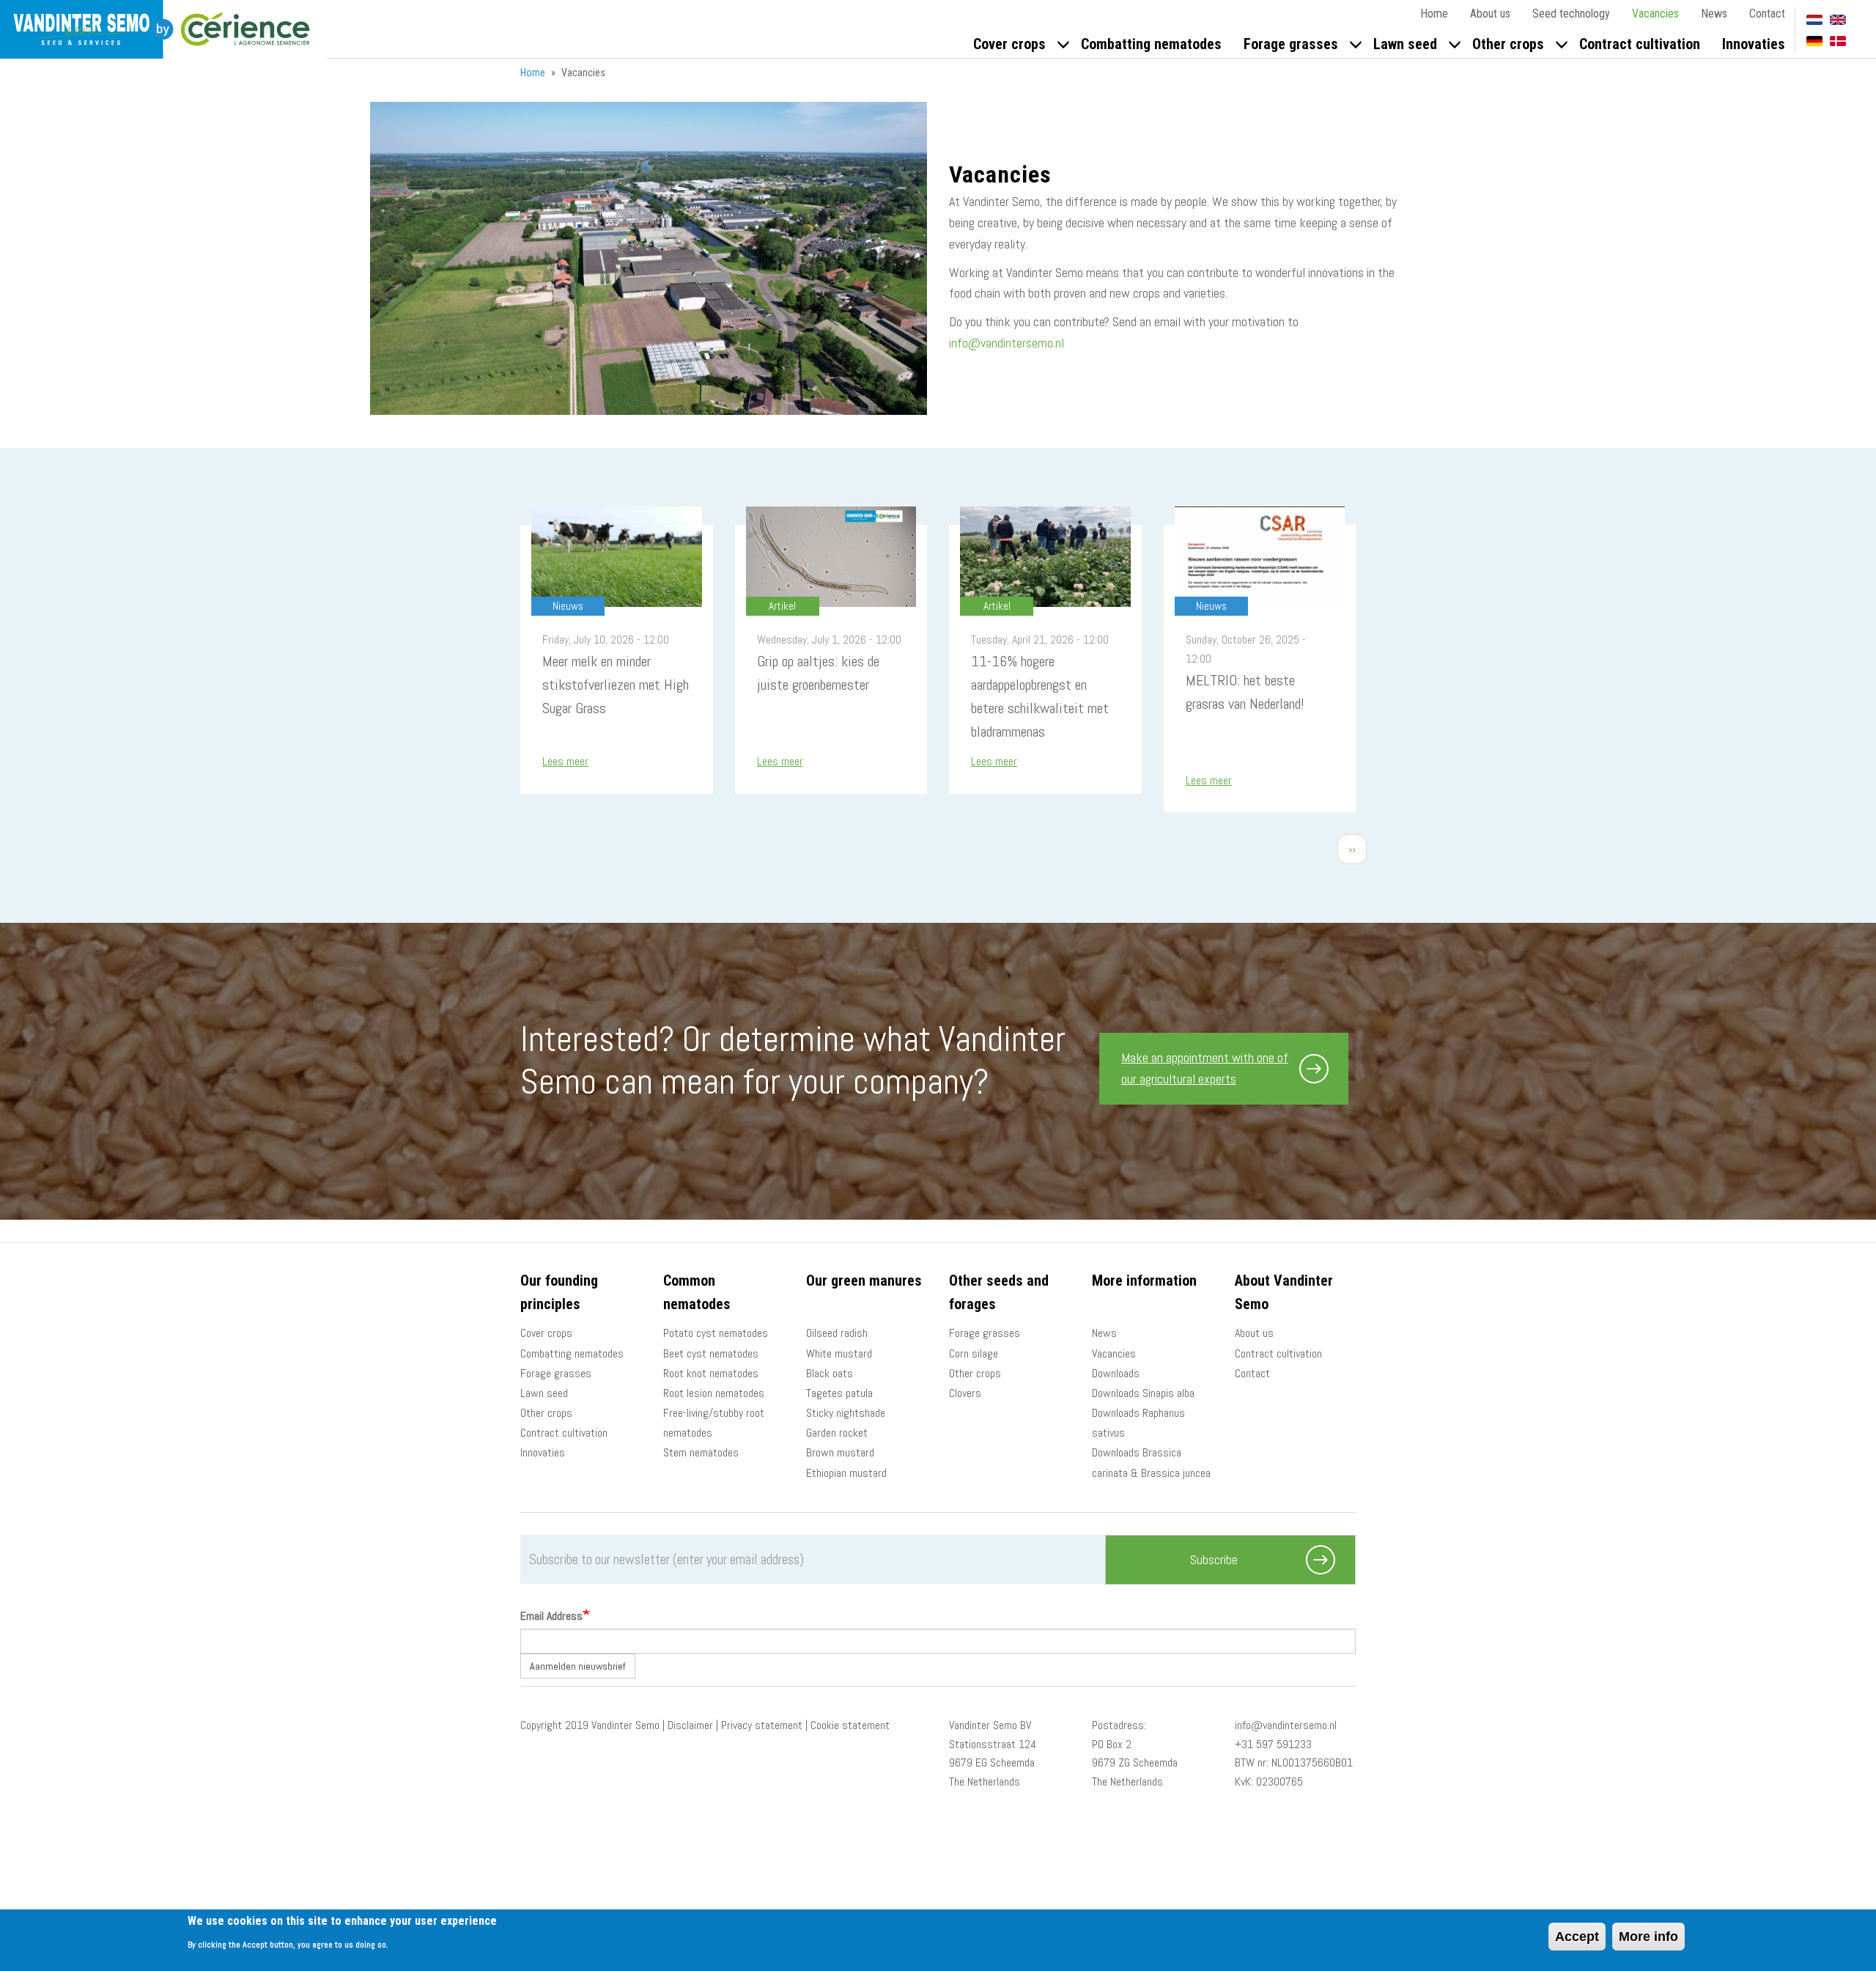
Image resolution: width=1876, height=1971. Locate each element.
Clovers (965, 1393)
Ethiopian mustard (846, 1473)
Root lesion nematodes (714, 1393)
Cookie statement (850, 1725)
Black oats (830, 1373)
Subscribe (1214, 1559)
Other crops (1508, 44)
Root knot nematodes (711, 1373)
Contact (1767, 14)
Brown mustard (840, 1452)
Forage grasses (1291, 44)
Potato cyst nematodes (716, 1333)
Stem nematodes (701, 1452)
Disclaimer (690, 1725)
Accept (1577, 1937)
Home (1434, 14)
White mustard (839, 1353)
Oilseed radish (837, 1333)
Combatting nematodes (1151, 44)
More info (1648, 1937)
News (1714, 14)
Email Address (551, 1616)
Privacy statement (762, 1725)
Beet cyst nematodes (711, 1353)
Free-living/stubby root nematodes (714, 1423)
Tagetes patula (839, 1393)
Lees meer (565, 761)
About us (1490, 14)
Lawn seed (1405, 44)
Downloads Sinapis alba (1143, 1393)
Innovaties (1754, 44)
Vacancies (1655, 14)
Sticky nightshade (846, 1413)
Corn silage (974, 1353)
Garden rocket (837, 1433)
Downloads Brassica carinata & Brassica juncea (1151, 1462)
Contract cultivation (1640, 44)
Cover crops (1009, 44)
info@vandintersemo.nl (1007, 343)
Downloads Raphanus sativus (1138, 1423)
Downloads (1116, 1373)
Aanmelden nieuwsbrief (578, 1666)
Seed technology (1571, 14)
